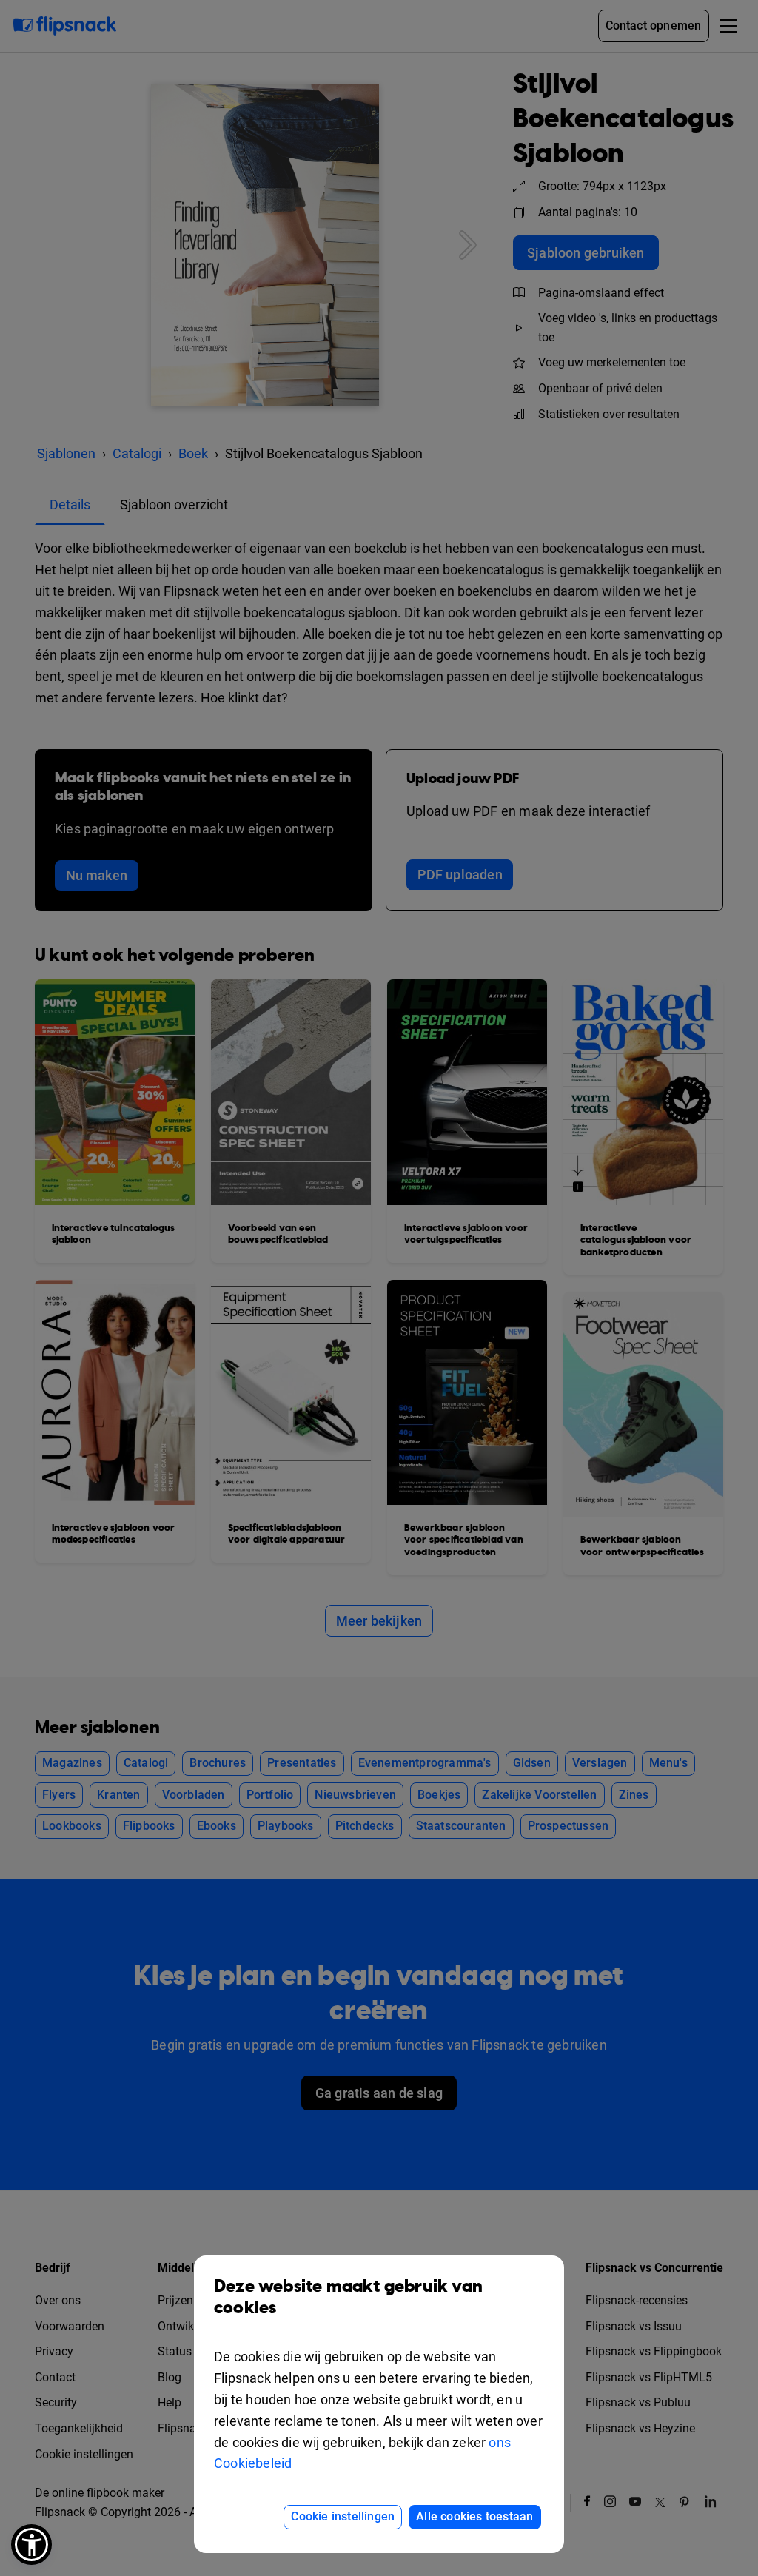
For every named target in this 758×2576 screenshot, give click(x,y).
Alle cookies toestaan (474, 2516)
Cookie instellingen (343, 2516)
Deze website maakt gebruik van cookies (348, 2297)
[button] (31, 2545)
